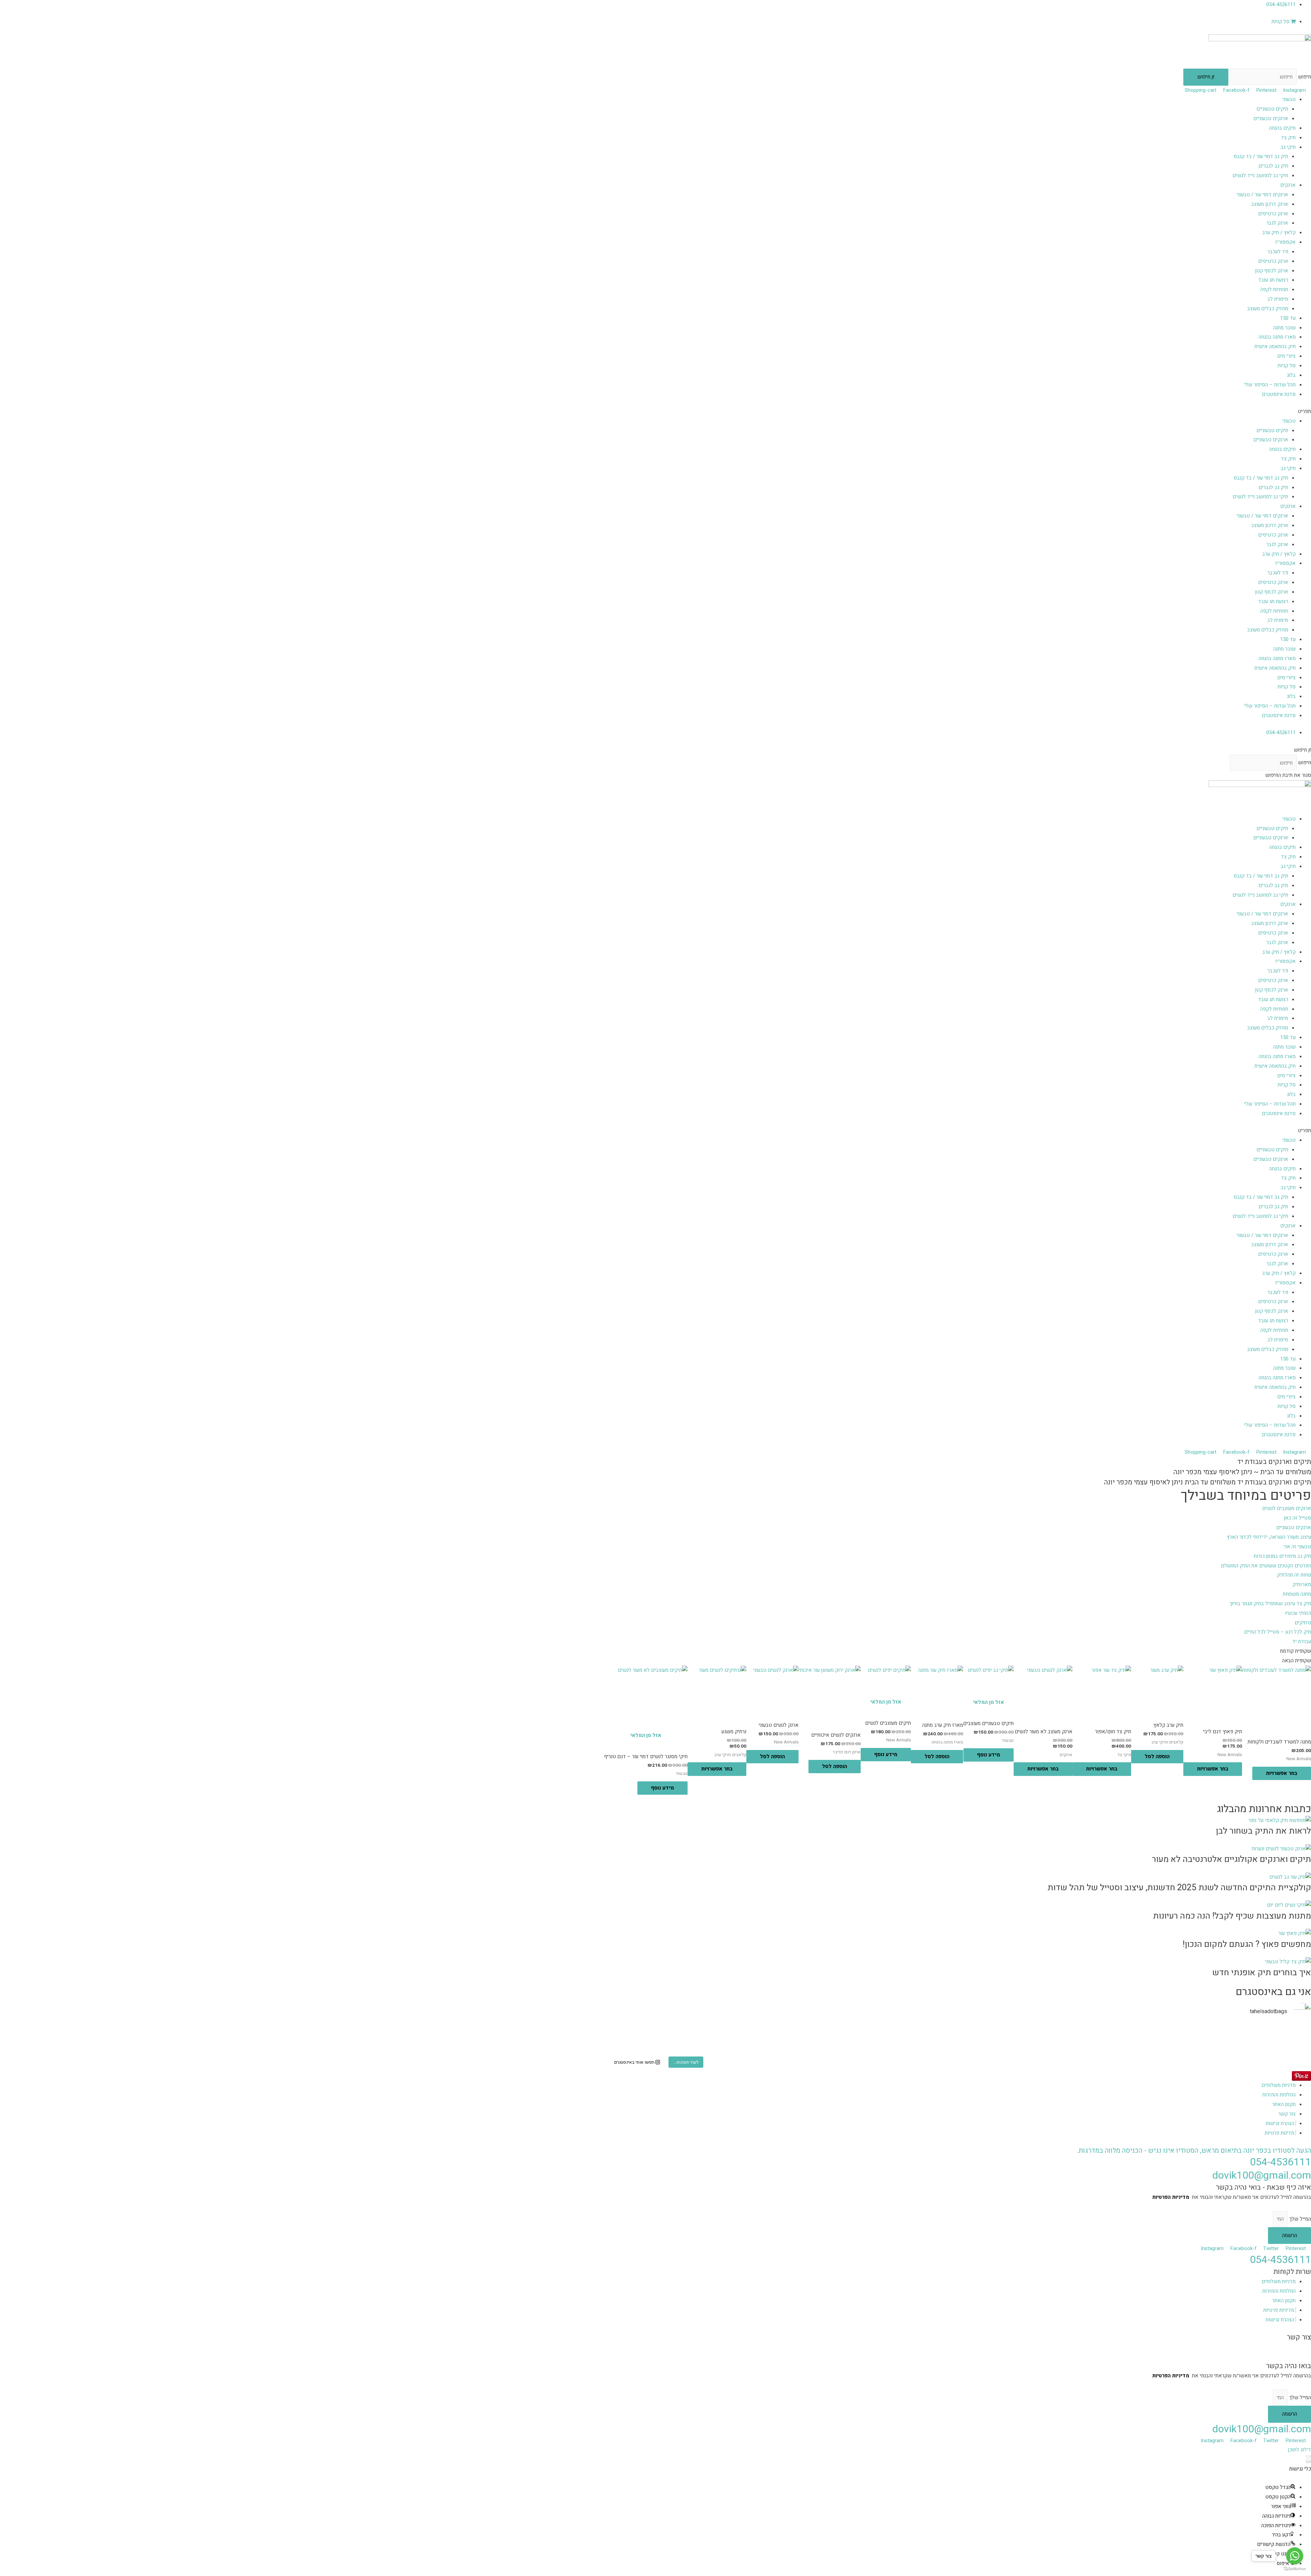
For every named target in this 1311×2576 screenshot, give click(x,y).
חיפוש (1305, 77)
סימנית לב (1278, 299)
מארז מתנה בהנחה (1277, 337)
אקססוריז (1285, 242)
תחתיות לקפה (1274, 289)
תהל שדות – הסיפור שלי (1270, 385)
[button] (655, 412)
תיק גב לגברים (1273, 166)
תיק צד (1288, 138)
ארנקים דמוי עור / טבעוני (1262, 195)
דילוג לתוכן (1299, 2450)
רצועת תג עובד (1273, 280)
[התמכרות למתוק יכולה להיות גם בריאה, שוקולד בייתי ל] (655, 2046)
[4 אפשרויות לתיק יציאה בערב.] (1094, 2046)
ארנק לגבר (1277, 223)
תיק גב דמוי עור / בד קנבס (1261, 156)
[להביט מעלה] (1094, 2033)
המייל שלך (1299, 2219)
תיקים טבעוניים (1272, 109)
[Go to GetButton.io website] (1295, 2569)
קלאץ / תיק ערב (1279, 232)
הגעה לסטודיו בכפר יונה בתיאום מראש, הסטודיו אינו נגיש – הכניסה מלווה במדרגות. (1225, 2347)
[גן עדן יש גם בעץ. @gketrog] (655, 2033)
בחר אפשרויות (1282, 1773)
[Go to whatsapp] (1295, 2556)
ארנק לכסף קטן (1272, 271)
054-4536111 (1280, 2162)
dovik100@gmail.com (1262, 2176)
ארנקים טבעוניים (1271, 118)
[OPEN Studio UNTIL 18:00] (217, 2046)
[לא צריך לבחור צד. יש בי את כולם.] (217, 2033)
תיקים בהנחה (1282, 128)
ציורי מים (1286, 356)
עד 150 (1288, 318)
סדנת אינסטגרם (1279, 394)
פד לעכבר (1278, 252)
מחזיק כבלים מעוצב (1268, 309)
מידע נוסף (989, 1755)
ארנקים (1288, 185)
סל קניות (1287, 366)
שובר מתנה (1284, 328)
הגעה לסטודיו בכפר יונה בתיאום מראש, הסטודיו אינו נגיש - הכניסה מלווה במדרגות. (1194, 2151)
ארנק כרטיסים (1273, 214)
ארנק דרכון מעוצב (1270, 204)
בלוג (1291, 375)
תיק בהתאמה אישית (1275, 346)
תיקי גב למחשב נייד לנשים (1260, 175)
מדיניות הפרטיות (1171, 2197)
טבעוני (1289, 99)
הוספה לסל (1157, 1756)
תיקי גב (1288, 147)
